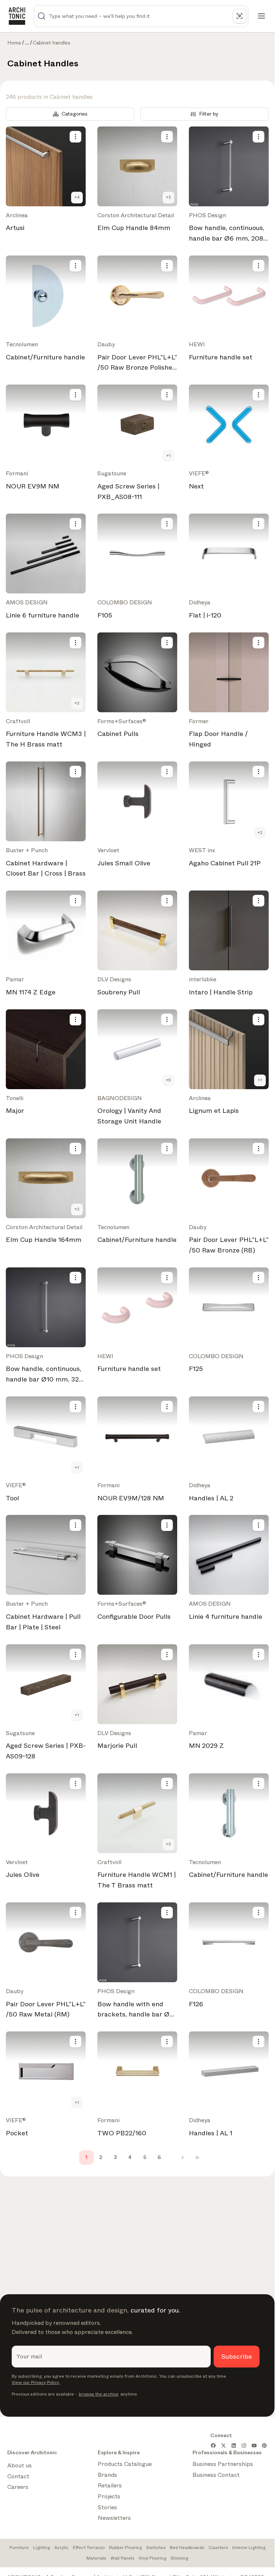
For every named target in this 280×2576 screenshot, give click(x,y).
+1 (168, 456)
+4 (77, 197)
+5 (168, 1080)
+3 (77, 703)
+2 (168, 197)
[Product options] (75, 137)
